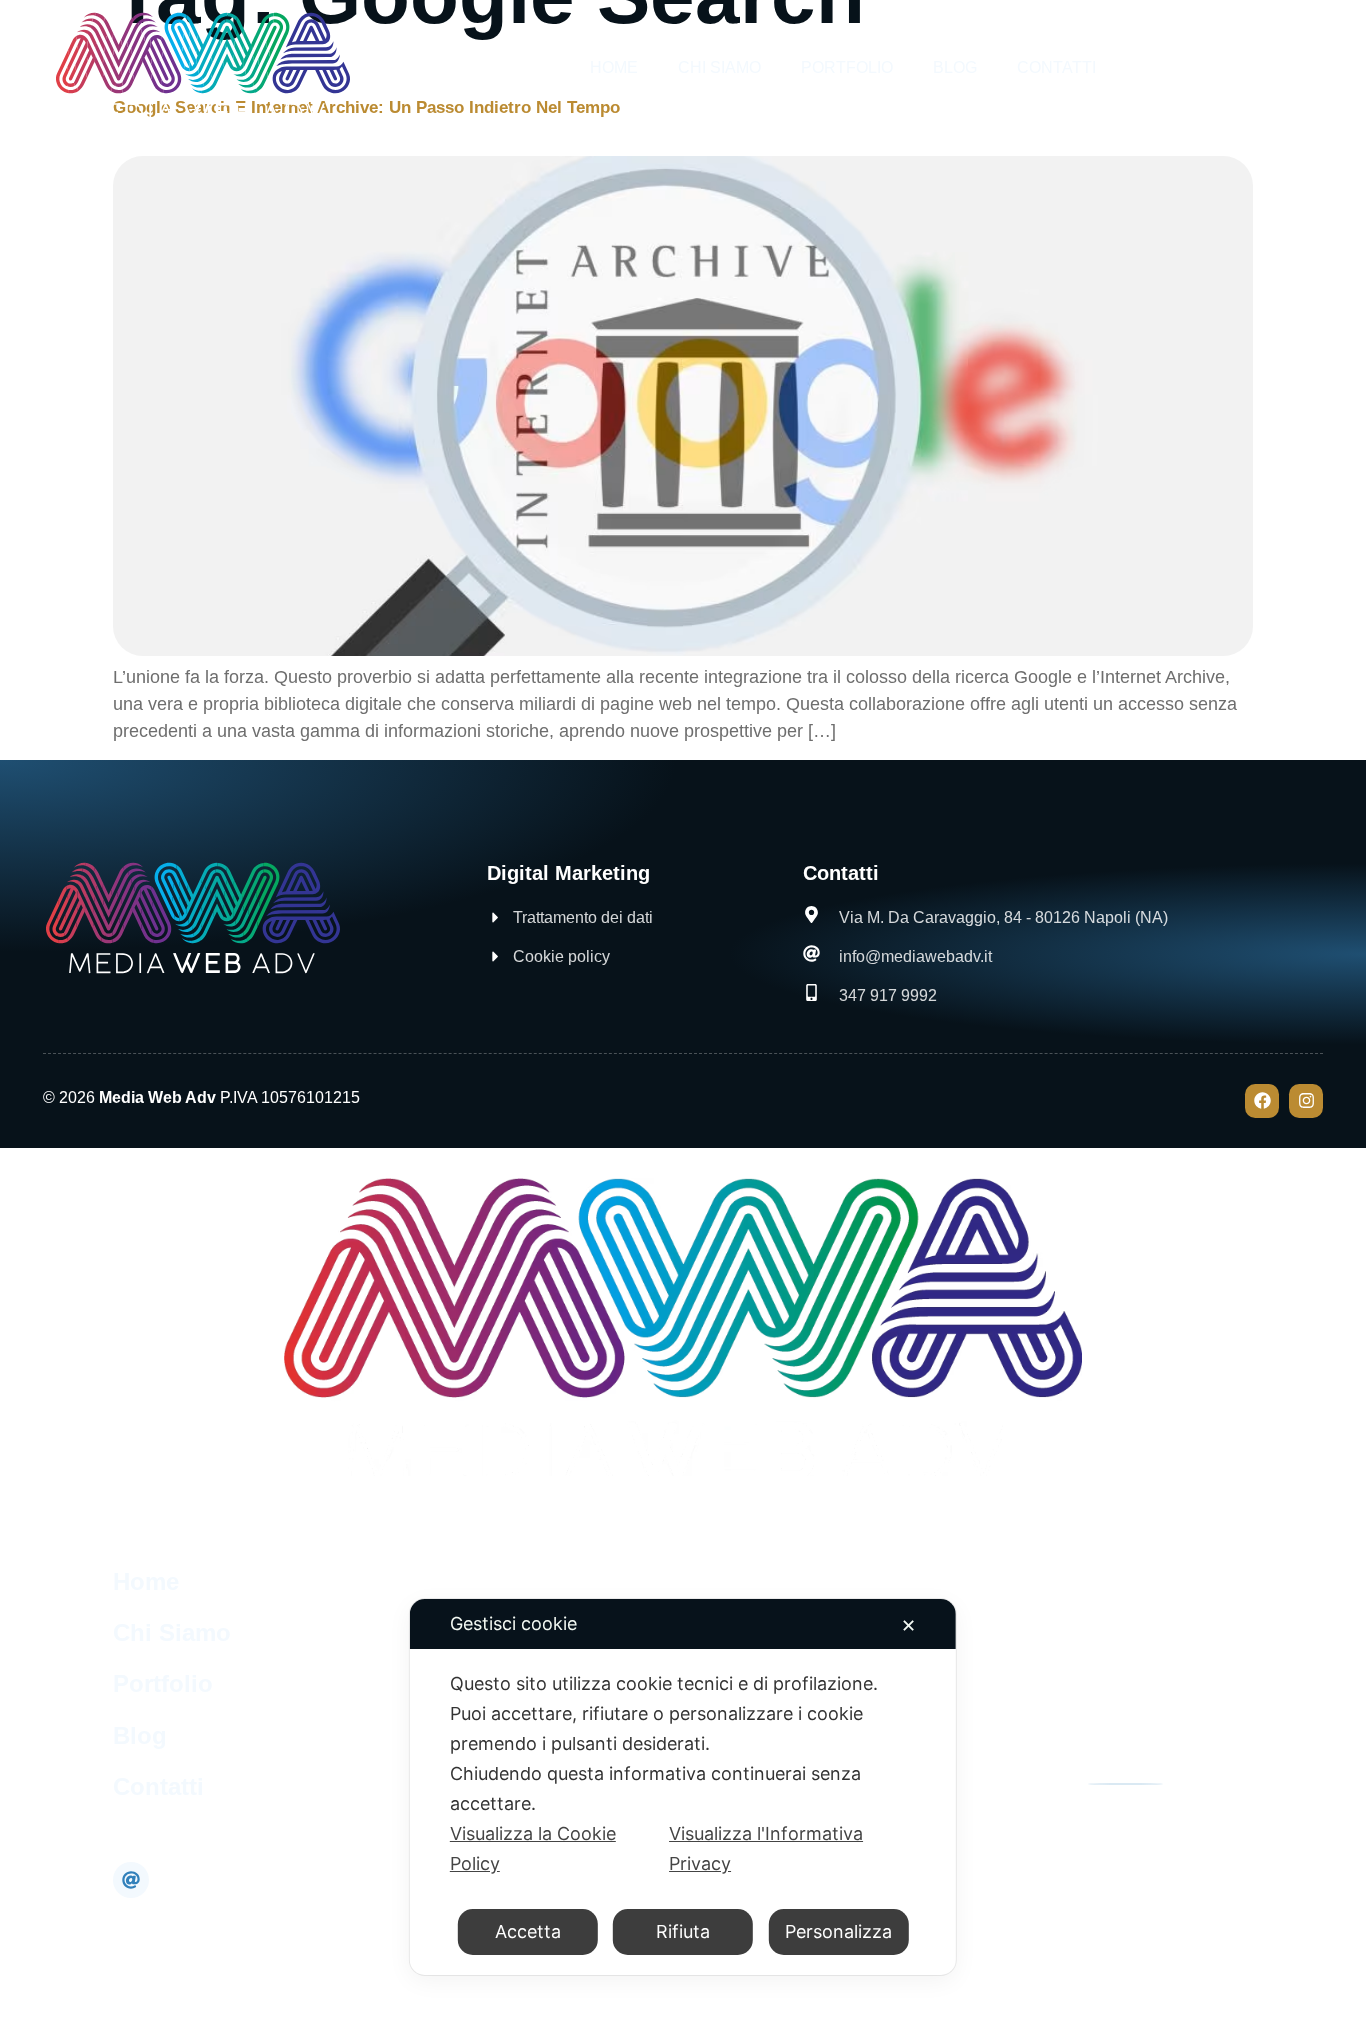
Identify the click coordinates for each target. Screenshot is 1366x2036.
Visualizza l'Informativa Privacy (766, 1848)
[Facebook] (1262, 1101)
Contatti (1056, 67)
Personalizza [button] (838, 1931)
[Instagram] (1306, 1101)
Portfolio (847, 67)
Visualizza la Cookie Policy (533, 1848)
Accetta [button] (528, 1931)
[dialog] (683, 1787)
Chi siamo (719, 67)
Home (614, 67)
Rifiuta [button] (683, 1931)
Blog (955, 67)
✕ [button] (908, 1625)
